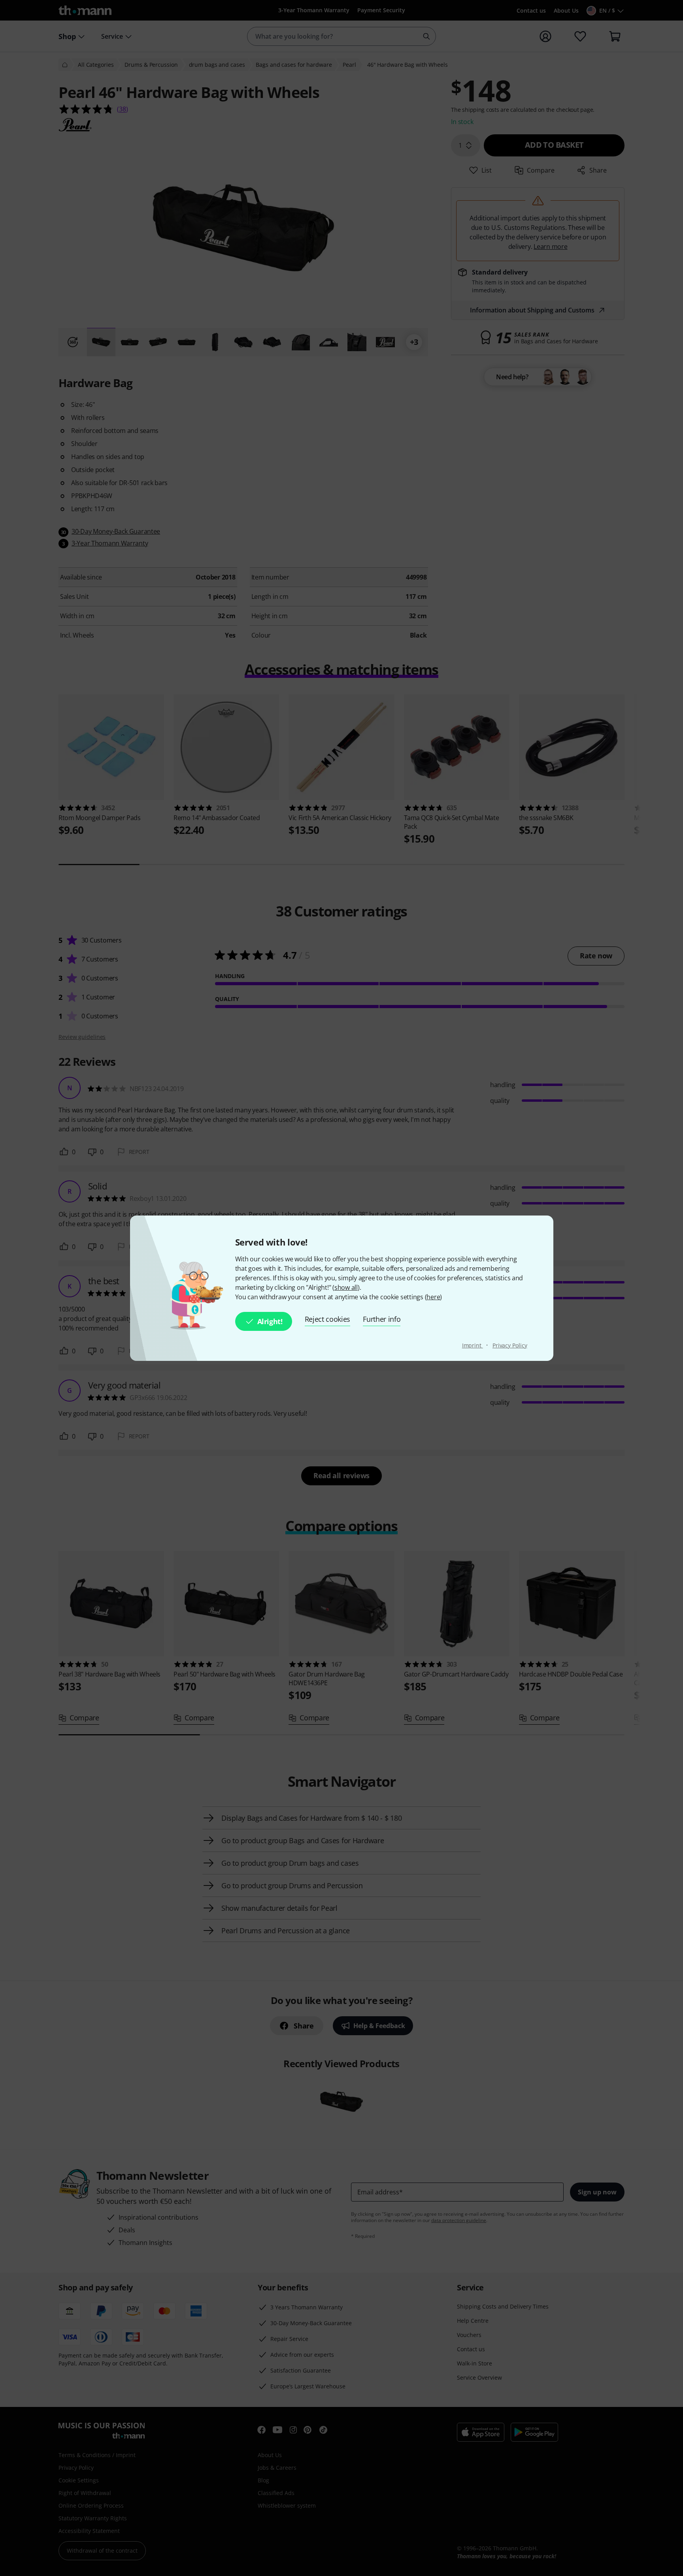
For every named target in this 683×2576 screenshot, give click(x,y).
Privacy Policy (510, 1345)
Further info (382, 1319)
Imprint (473, 1345)
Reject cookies (328, 1319)
